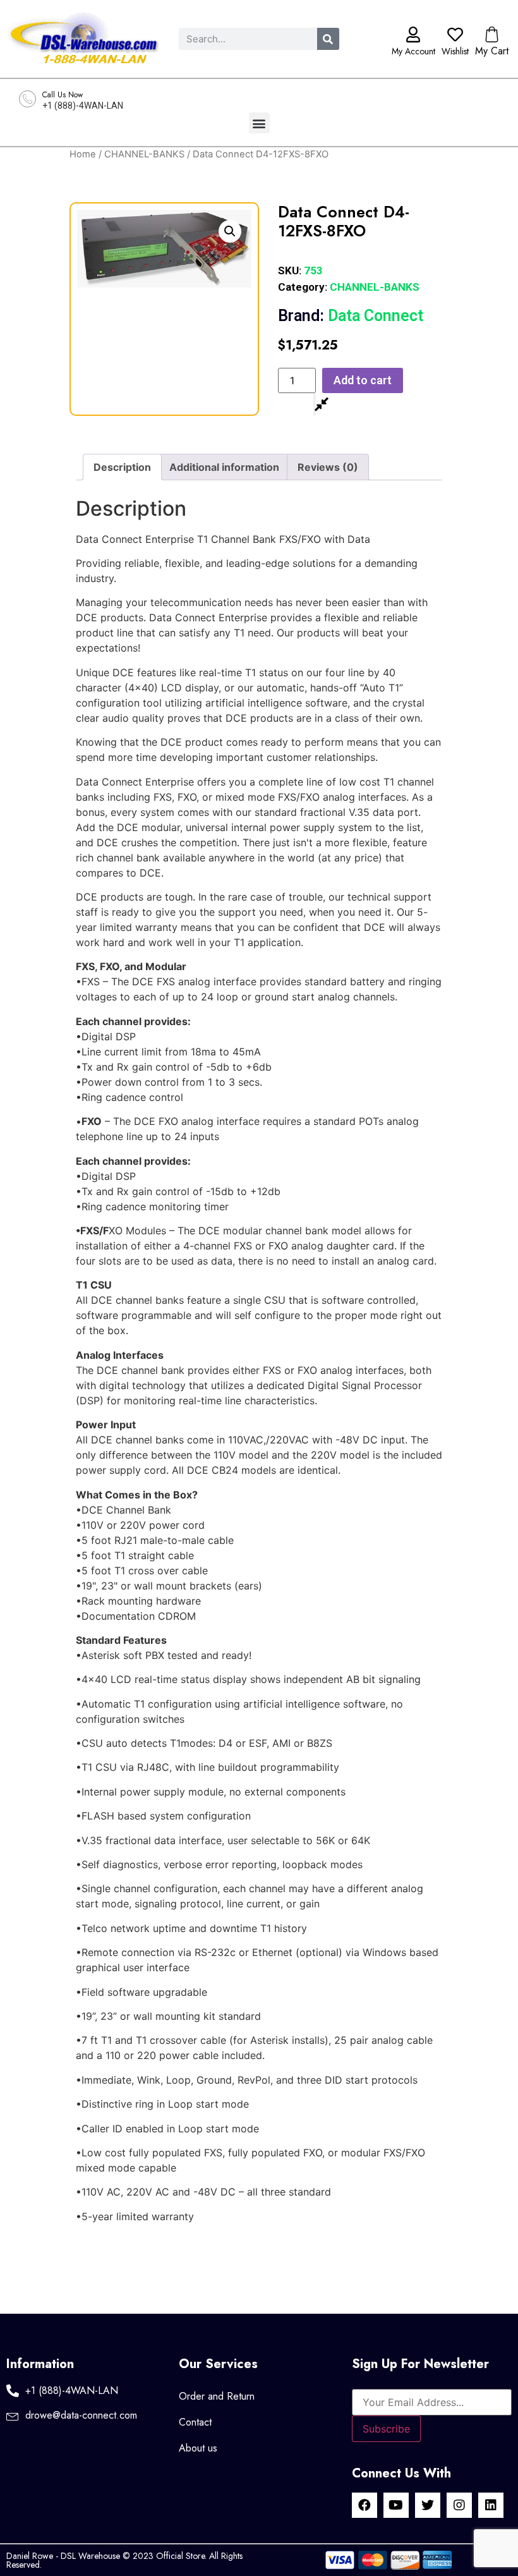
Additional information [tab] (224, 467)
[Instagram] (459, 2505)
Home (83, 154)
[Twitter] (428, 2505)
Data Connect (351, 316)
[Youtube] (396, 2505)
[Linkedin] (491, 2505)
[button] (259, 123)
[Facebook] (364, 2505)
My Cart (492, 51)
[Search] (328, 39)
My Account (413, 51)
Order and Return (217, 2396)
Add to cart (363, 380)
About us (198, 2448)
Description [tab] (122, 467)
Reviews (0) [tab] (328, 467)
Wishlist (455, 51)
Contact (195, 2422)
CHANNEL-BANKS (144, 154)
